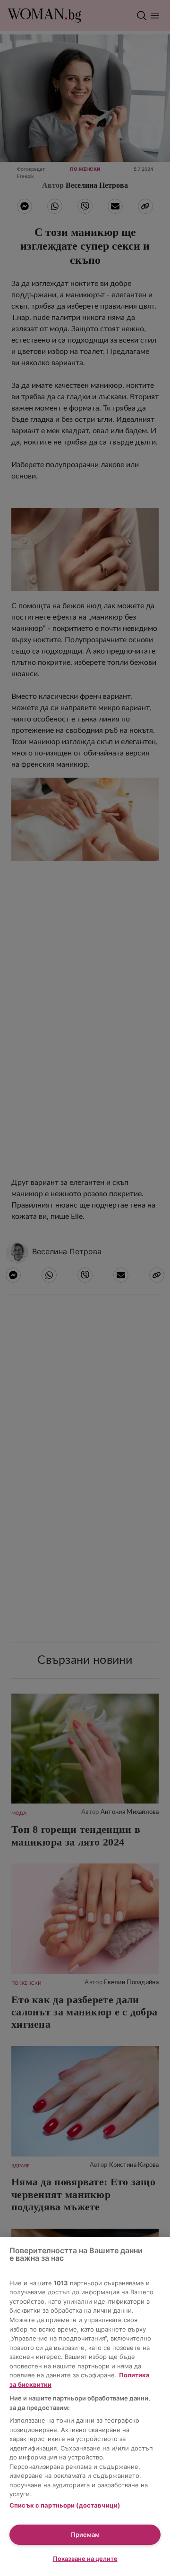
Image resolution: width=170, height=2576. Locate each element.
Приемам (85, 2534)
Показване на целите (85, 2559)
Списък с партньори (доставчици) (65, 2505)
